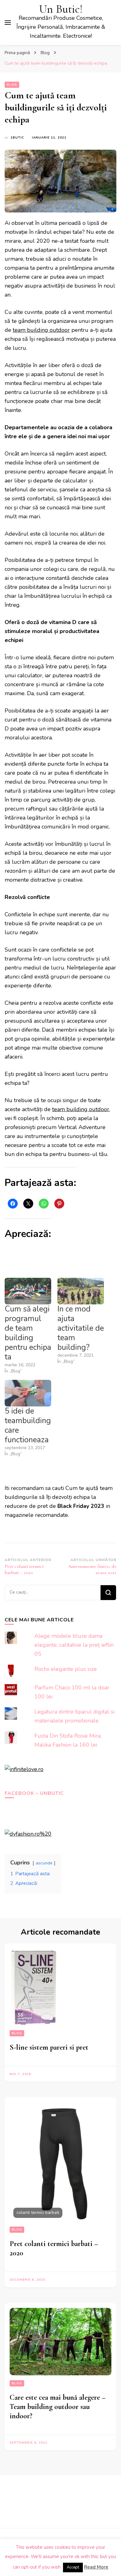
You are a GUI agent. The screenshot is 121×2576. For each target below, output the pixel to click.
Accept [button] (73, 2567)
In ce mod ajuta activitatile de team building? (81, 1328)
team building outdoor (41, 330)
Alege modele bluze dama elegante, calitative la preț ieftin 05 (74, 1645)
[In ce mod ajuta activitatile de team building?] (81, 1291)
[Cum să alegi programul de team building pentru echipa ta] (28, 1291)
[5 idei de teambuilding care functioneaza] (28, 1393)
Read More (96, 2567)
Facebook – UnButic (34, 1793)
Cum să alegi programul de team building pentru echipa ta (28, 1333)
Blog (12, 85)
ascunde (44, 1863)
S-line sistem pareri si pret (49, 2047)
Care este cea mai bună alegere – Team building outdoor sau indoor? (58, 2407)
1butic (17, 138)
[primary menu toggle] (8, 23)
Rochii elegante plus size (66, 1669)
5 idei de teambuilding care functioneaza (28, 1425)
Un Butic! (61, 9)
